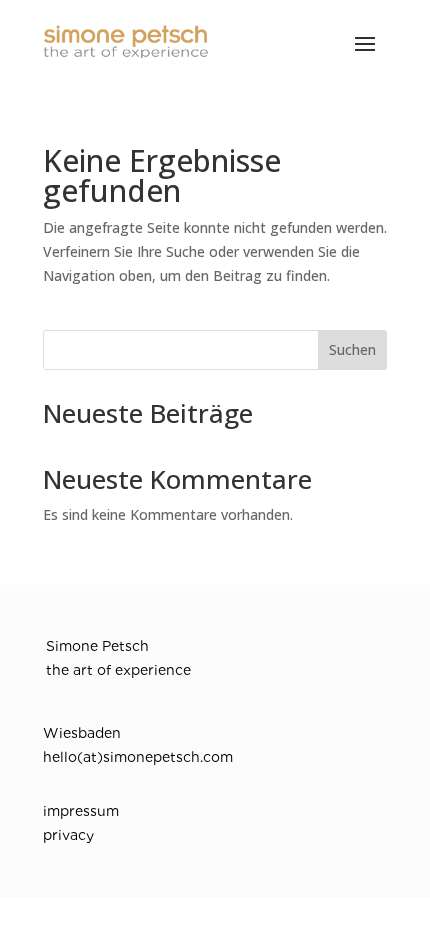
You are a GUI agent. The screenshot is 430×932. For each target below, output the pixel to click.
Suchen (352, 349)
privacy (68, 835)
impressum (81, 811)
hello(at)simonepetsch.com (138, 757)
